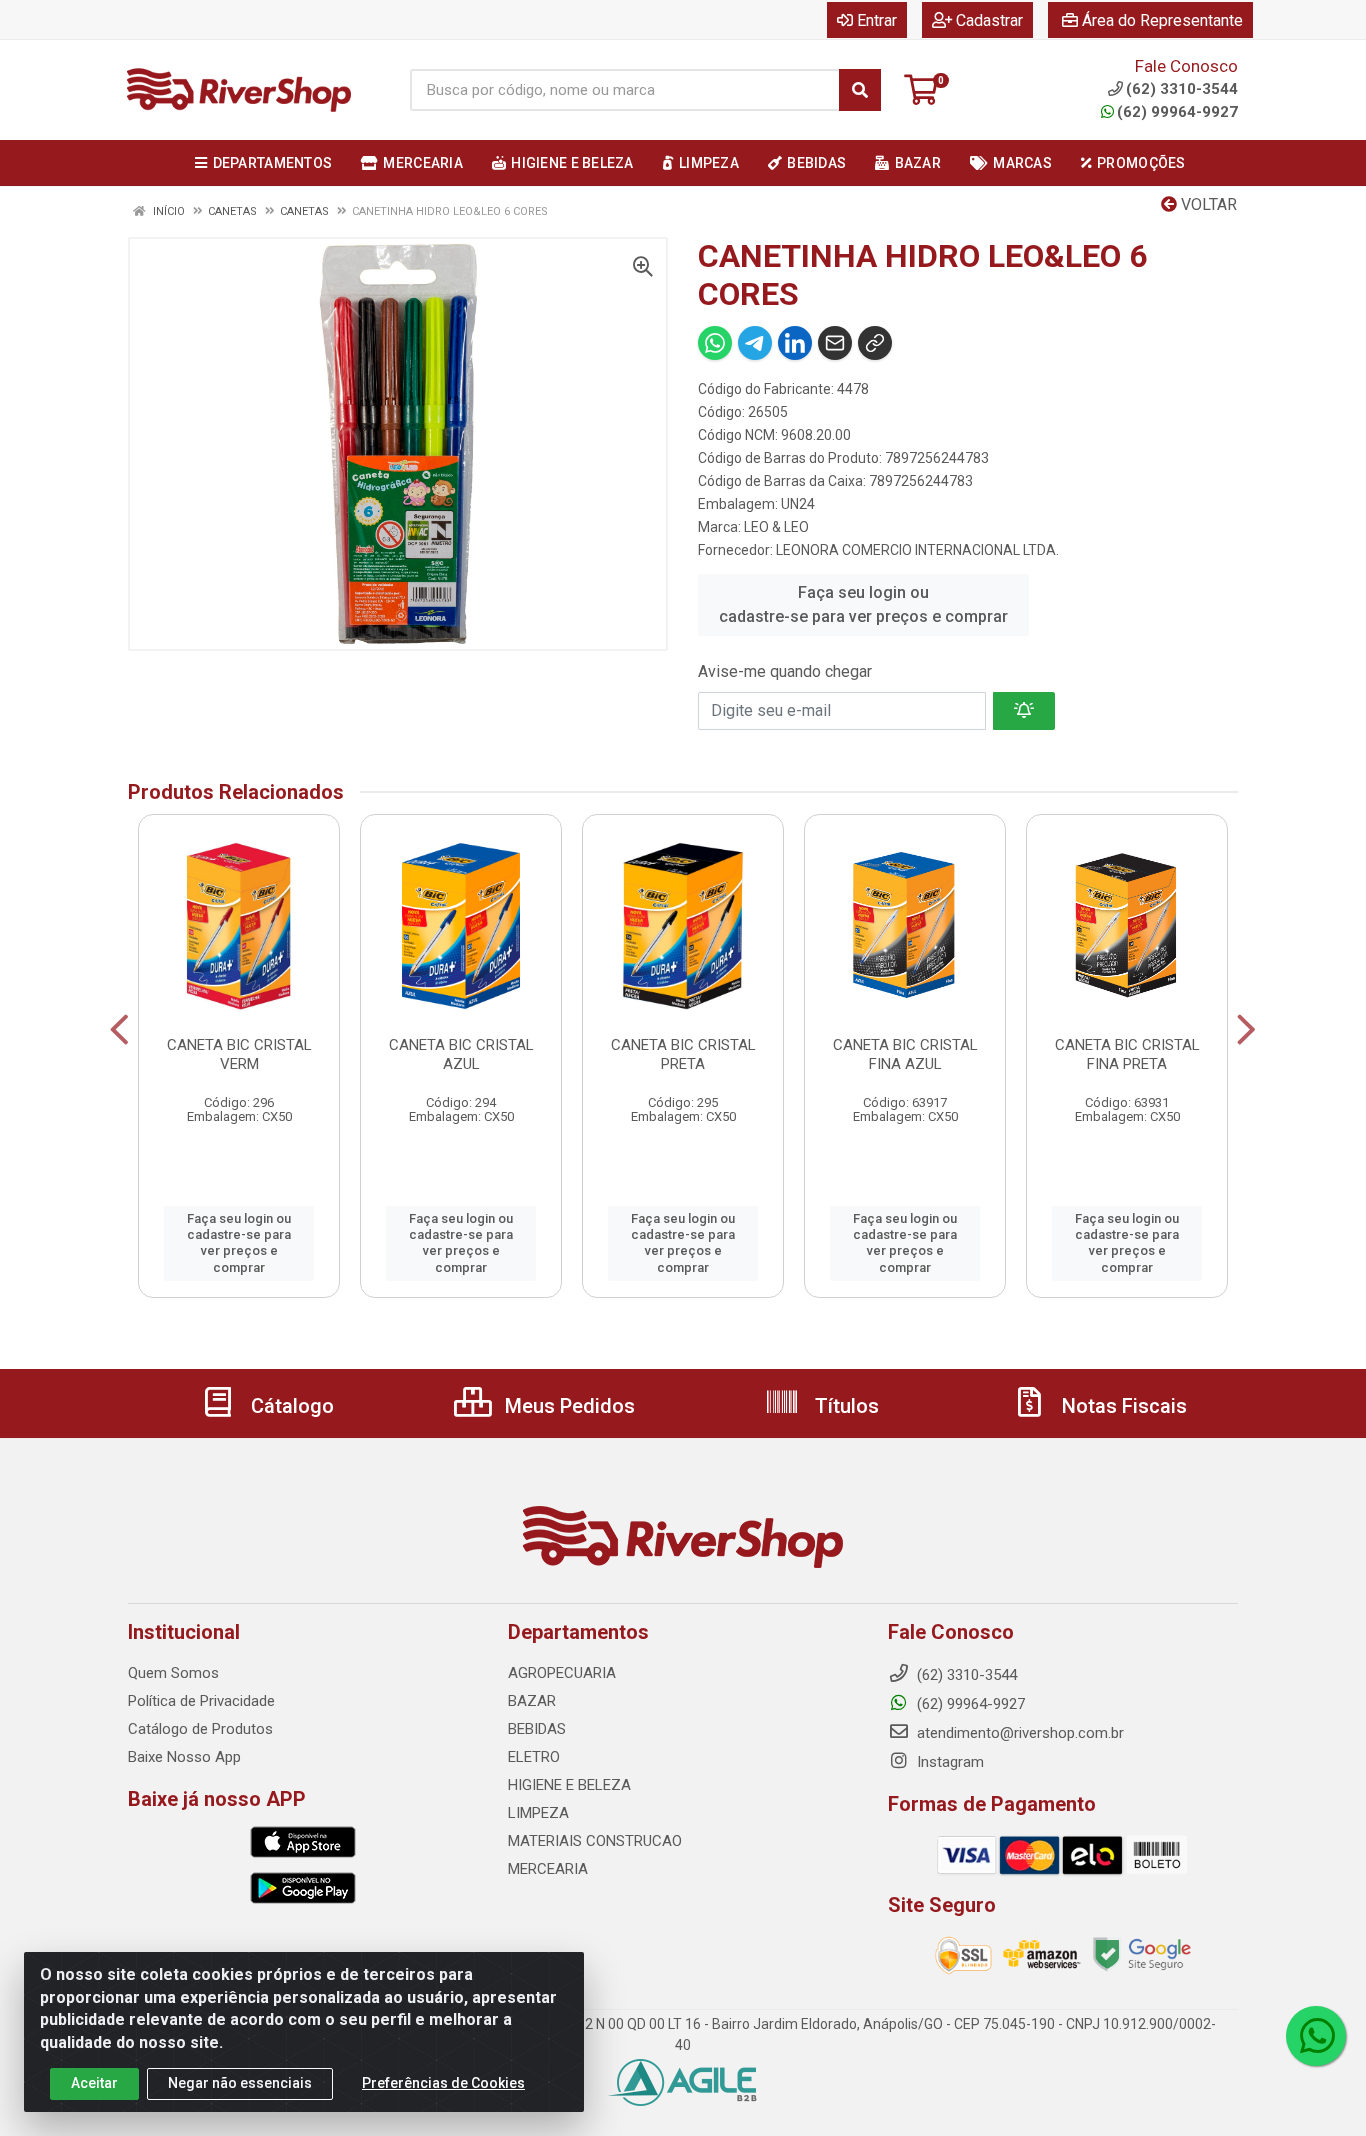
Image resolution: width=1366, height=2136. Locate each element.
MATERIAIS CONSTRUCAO (595, 1841)
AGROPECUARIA (562, 1673)
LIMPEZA (538, 1813)
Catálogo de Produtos (200, 1729)
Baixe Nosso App (184, 1757)
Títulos (844, 1406)
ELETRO (534, 1757)
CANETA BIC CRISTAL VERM (239, 1054)
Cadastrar (989, 20)
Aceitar (94, 2083)
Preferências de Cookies (443, 2083)
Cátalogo (290, 1406)
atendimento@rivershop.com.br (1018, 1733)
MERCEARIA (548, 1869)
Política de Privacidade (201, 1701)
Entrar (877, 20)
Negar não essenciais (240, 2083)
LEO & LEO (776, 527)
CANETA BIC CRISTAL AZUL (461, 1054)
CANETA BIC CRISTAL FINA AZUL (905, 1054)
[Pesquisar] (860, 90)
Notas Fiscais (1122, 1406)
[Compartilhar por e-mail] (835, 343)
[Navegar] (119, 1030)
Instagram (948, 1762)
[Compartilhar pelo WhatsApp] (715, 343)
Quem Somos (173, 1673)
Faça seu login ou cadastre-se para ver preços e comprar (863, 604)
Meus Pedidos (567, 1406)
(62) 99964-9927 (1177, 112)
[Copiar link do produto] (875, 343)
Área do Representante (1162, 20)
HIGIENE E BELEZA (569, 1785)
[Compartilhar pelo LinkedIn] (795, 343)
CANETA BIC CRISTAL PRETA (683, 1054)
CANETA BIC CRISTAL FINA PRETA (1127, 1054)
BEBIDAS (537, 1729)
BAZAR (532, 1701)
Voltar (1207, 204)
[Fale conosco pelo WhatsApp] (1316, 2036)
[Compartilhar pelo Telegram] (755, 343)
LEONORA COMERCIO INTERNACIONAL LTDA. (917, 550)
